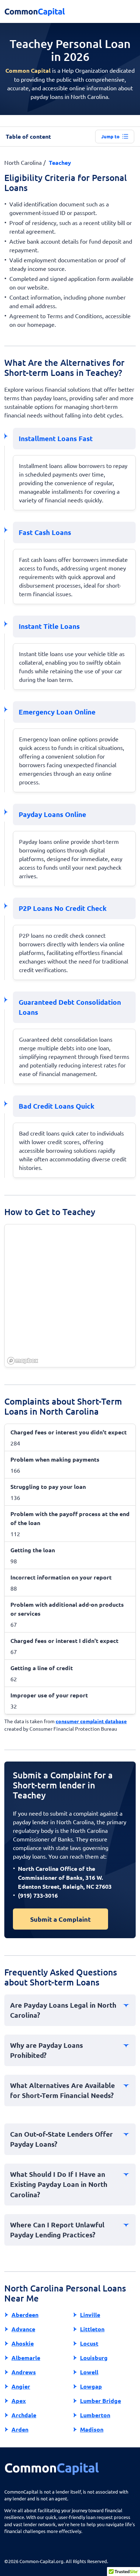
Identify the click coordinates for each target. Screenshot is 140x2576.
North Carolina (23, 162)
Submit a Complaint (60, 1919)
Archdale (24, 2415)
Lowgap (91, 2386)
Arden (20, 2429)
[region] (70, 1296)
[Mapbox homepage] (23, 1361)
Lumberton (95, 2415)
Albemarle (26, 2358)
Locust (89, 2343)
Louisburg (94, 2358)
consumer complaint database (91, 1721)
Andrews (24, 2372)
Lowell (89, 2372)
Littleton (92, 2329)
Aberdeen (25, 2315)
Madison (92, 2429)
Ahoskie (23, 2343)
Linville (90, 2315)
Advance (23, 2329)
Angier (21, 2386)
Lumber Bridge (101, 2401)
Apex (19, 2401)
